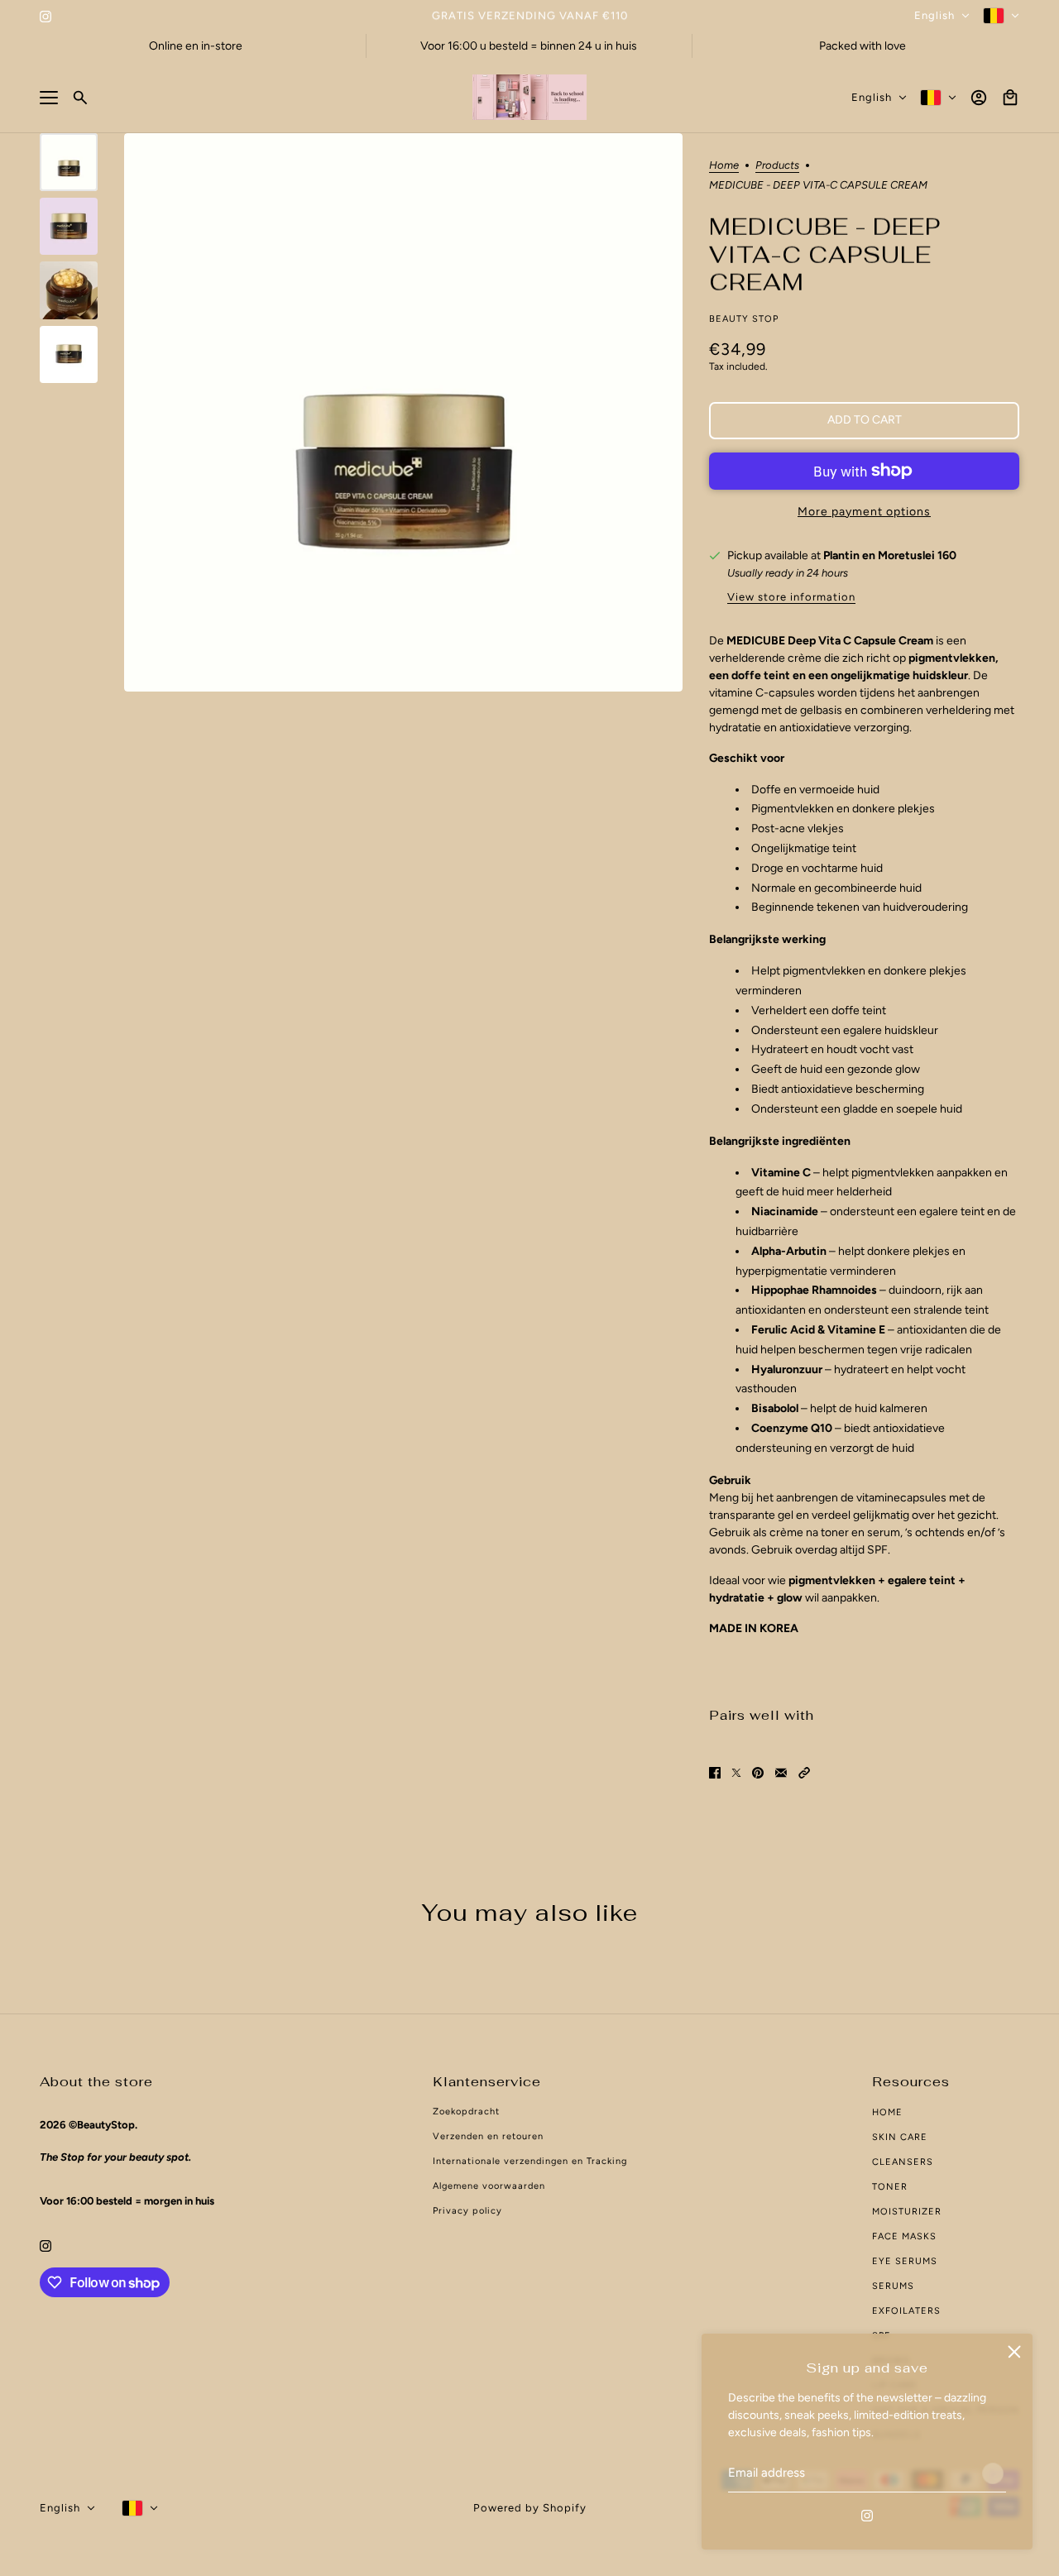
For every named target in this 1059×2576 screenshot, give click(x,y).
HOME (887, 2112)
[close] (1014, 2352)
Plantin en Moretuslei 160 (890, 555)
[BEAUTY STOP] (529, 97)
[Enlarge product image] (403, 412)
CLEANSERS (903, 2162)
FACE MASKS (904, 2236)
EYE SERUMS (905, 2261)
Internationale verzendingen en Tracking (530, 2161)
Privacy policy (467, 2211)
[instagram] (46, 15)
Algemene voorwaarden (489, 2186)
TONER (890, 2187)
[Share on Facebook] (715, 1772)
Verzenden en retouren (488, 2136)
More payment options (864, 512)
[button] (804, 1772)
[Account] (979, 98)
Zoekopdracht (466, 2112)
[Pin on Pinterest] (758, 1772)
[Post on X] (736, 1772)
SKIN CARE (900, 2137)
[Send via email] (781, 1772)
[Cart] (1010, 98)
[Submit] (993, 2473)
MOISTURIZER (907, 2212)
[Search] (80, 98)
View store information (791, 597)
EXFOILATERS (906, 2311)
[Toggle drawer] (49, 98)
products (777, 165)
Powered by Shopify (530, 2508)
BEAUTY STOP (744, 319)
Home (724, 165)
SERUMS (893, 2286)
